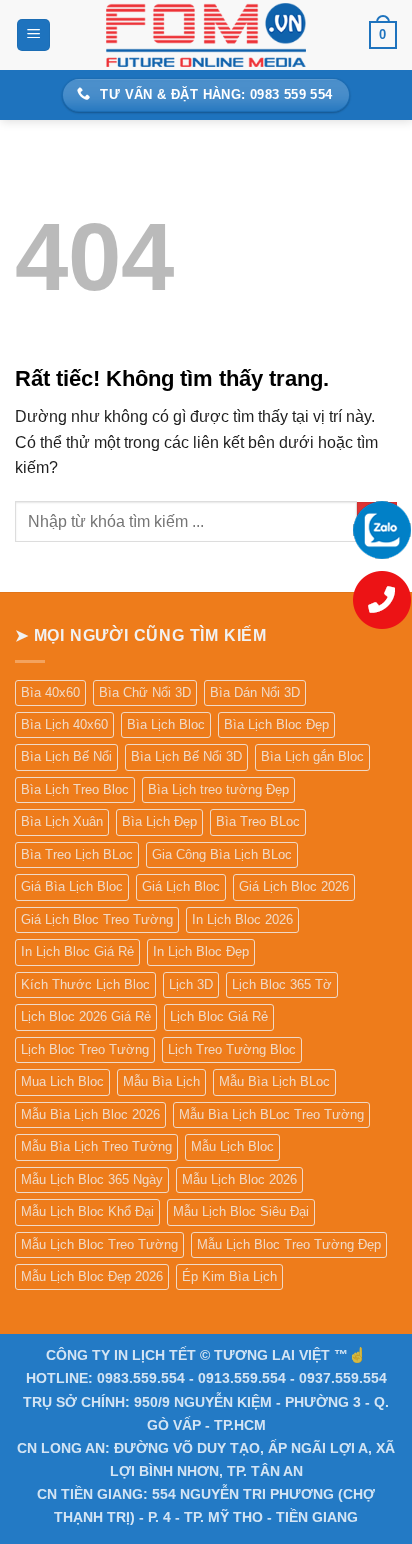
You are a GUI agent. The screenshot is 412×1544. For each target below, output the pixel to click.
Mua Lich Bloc (62, 1081)
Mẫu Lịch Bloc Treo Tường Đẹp (289, 1244)
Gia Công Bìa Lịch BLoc (222, 854)
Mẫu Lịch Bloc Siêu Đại (241, 1211)
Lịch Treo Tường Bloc (232, 1049)
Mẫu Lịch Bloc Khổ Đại (87, 1211)
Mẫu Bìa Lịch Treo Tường (96, 1146)
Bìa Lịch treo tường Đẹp (218, 789)
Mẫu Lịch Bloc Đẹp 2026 (92, 1276)
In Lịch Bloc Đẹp (201, 951)
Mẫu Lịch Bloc (232, 1146)
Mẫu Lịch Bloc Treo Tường (99, 1244)
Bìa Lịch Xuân (62, 821)
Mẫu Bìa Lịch (161, 1081)
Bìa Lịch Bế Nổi (66, 756)
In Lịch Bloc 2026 (242, 919)
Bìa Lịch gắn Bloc (312, 756)
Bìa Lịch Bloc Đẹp (276, 724)
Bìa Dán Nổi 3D (255, 692)
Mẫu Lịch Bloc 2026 (239, 1179)
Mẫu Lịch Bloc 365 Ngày (92, 1179)
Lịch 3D (191, 984)
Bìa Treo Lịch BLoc (77, 854)
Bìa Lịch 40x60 (64, 724)
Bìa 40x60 (50, 692)
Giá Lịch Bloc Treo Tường (97, 919)
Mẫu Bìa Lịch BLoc (274, 1081)
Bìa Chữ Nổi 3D (145, 692)
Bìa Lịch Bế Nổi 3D (186, 756)
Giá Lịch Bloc (181, 886)
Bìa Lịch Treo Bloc (75, 789)
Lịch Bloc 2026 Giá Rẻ (86, 1016)
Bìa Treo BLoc (258, 821)
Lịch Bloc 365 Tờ (282, 984)
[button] (33, 35)
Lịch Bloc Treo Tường (85, 1049)
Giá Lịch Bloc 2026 (294, 886)
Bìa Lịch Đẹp (159, 821)
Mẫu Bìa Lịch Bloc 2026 (90, 1114)
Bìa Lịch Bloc (166, 724)
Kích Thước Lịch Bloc (85, 984)
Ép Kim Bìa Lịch (229, 1276)
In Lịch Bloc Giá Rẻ (77, 951)
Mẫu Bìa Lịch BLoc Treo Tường (271, 1114)
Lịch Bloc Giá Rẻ (219, 1016)
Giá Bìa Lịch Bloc (72, 886)
